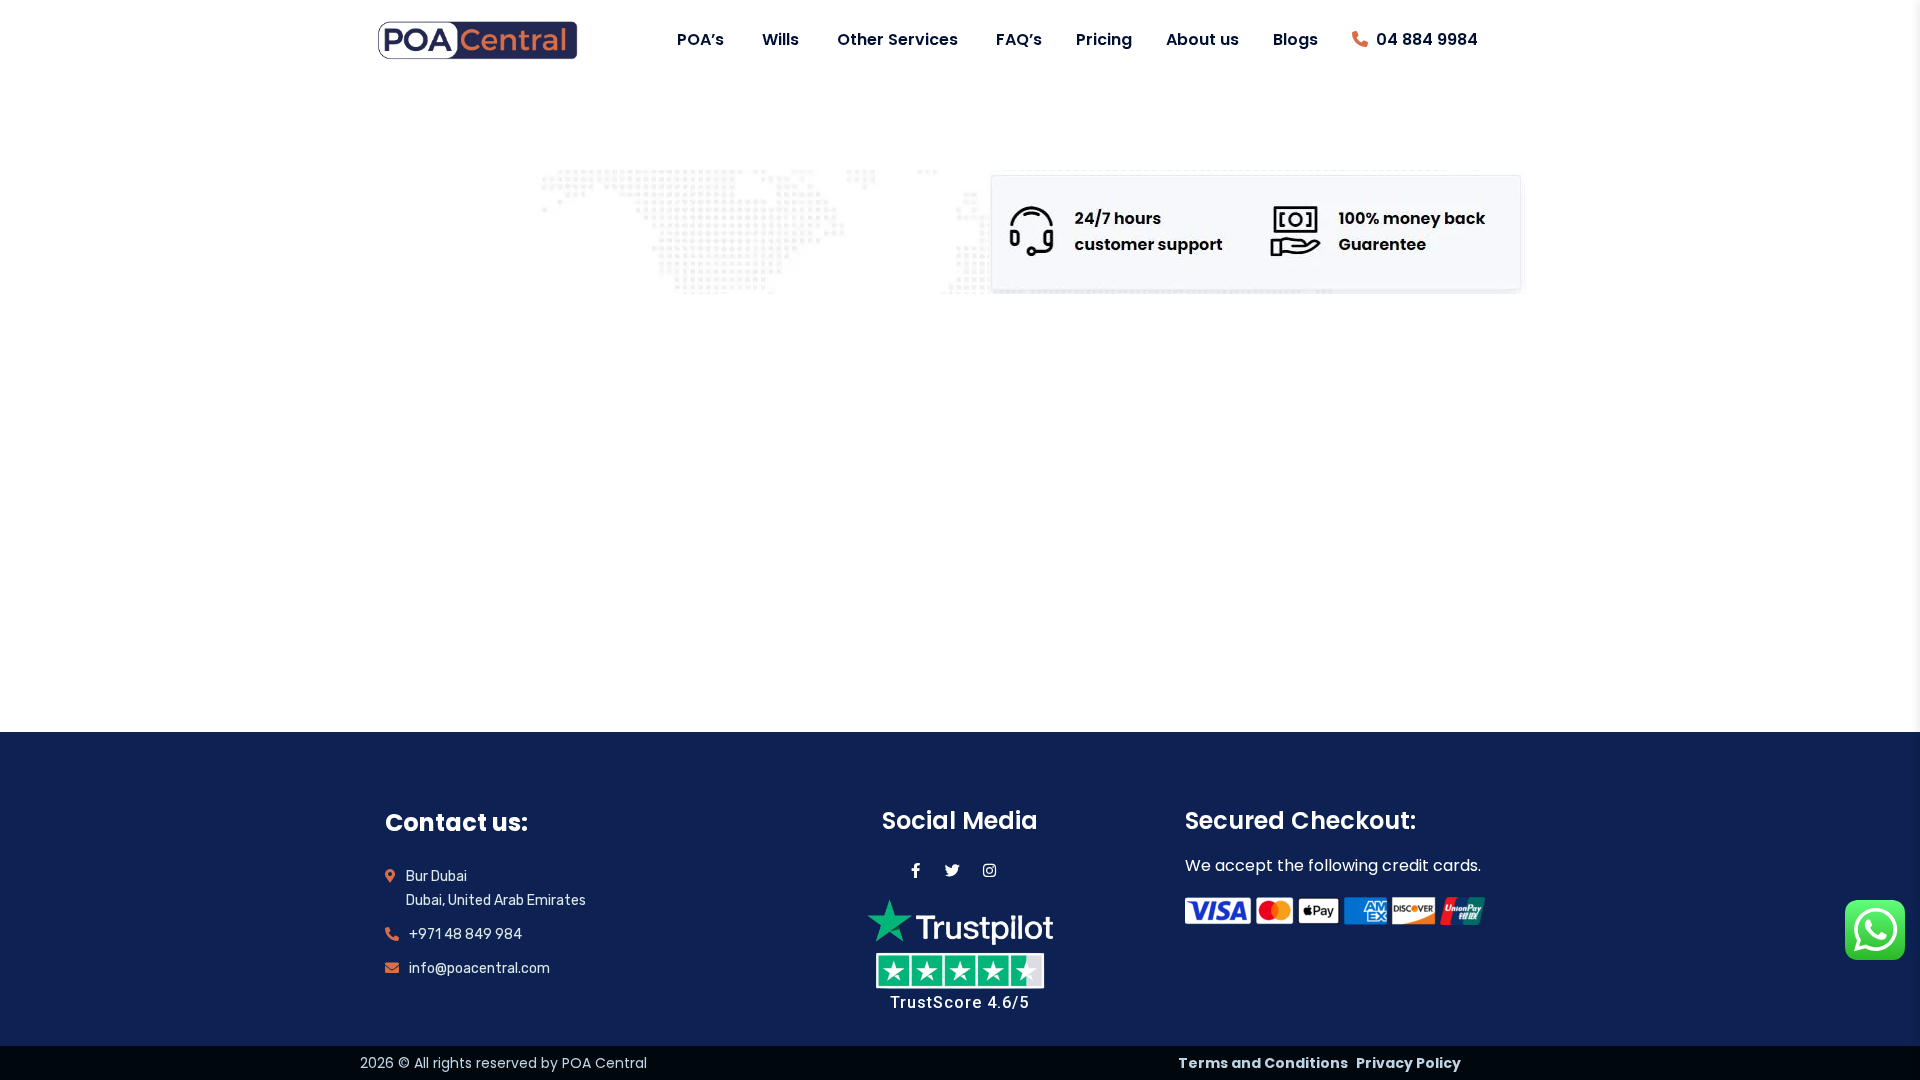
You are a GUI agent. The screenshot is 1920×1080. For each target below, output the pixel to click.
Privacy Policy (1408, 1063)
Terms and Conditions (1263, 1063)
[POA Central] (477, 40)
